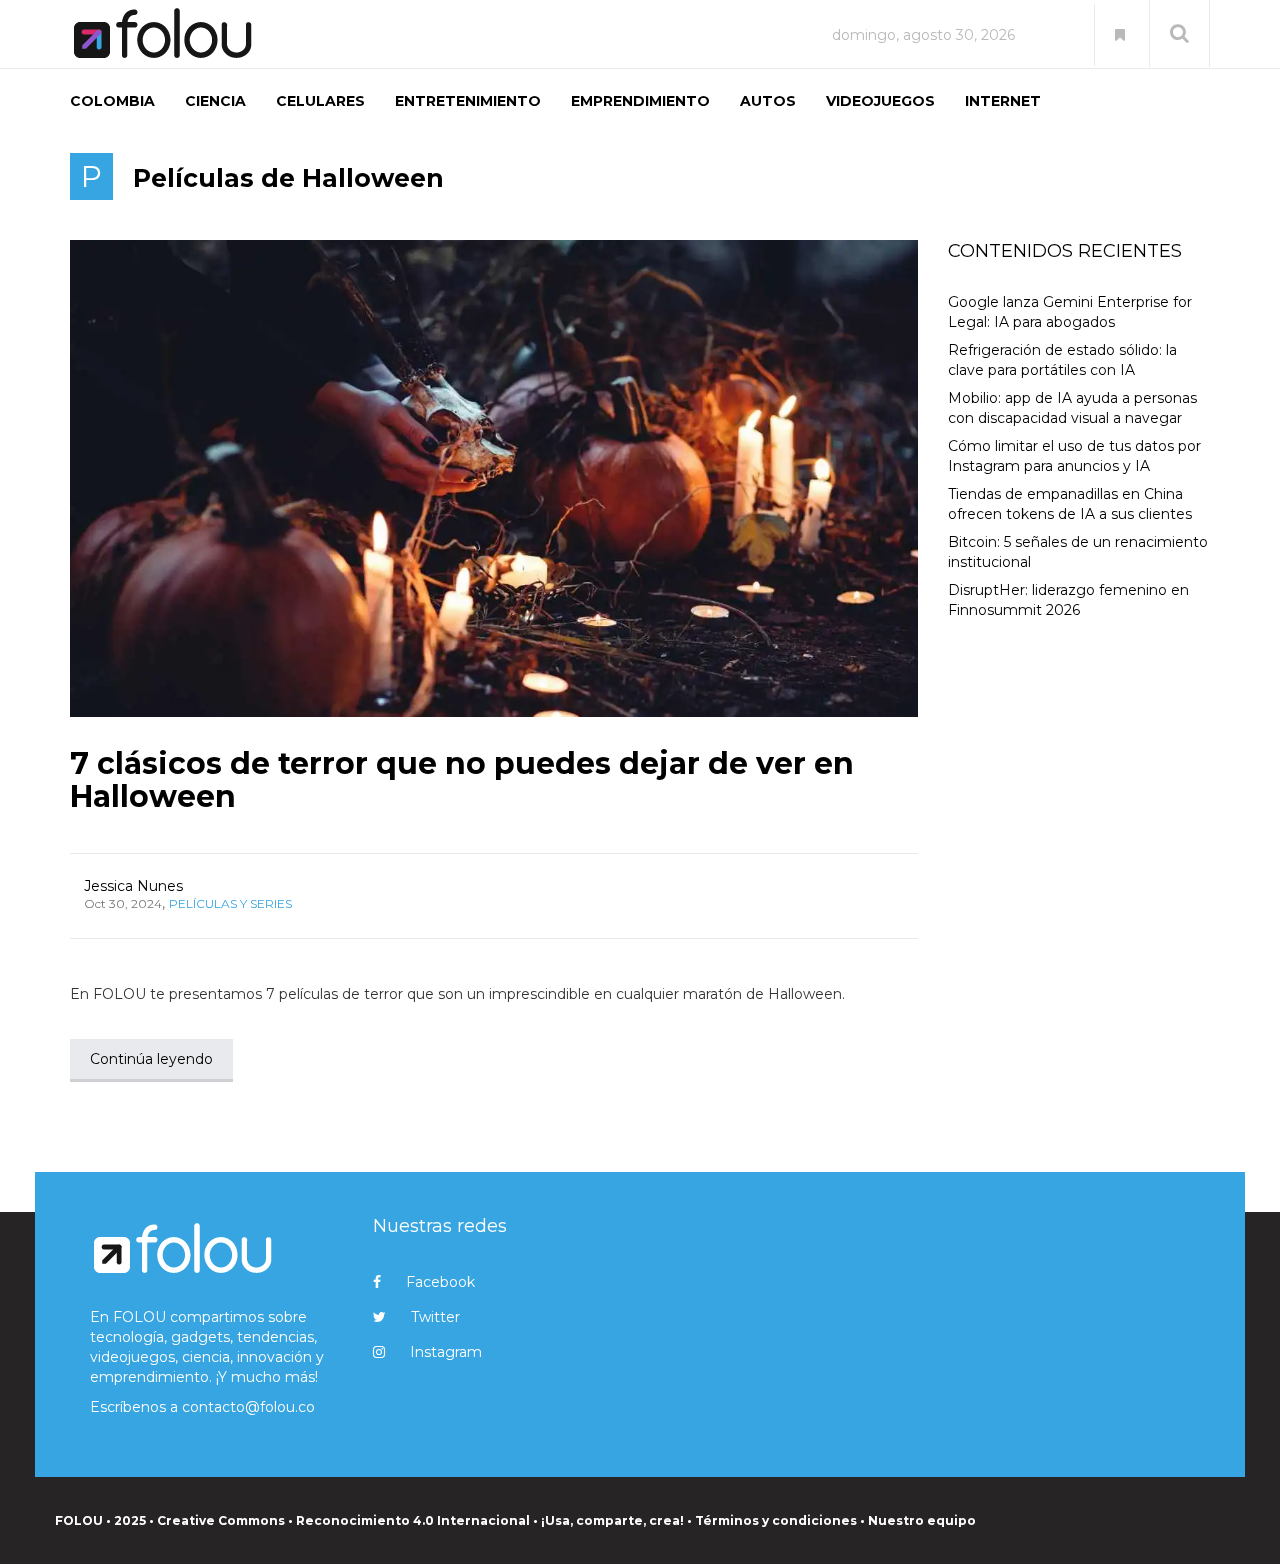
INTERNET (1003, 101)
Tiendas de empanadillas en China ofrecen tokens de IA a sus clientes (1070, 504)
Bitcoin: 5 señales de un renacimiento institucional (1078, 552)
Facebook (440, 1282)
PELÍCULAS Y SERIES (230, 903)
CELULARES (320, 101)
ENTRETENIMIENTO (468, 101)
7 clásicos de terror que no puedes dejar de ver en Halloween (462, 780)
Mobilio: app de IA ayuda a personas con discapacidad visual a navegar (1072, 408)
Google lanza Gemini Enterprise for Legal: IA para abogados (1070, 312)
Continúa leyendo (151, 1059)
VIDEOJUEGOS (880, 101)
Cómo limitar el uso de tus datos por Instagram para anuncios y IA (1074, 456)
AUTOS (768, 101)
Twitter (435, 1317)
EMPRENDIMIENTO (640, 101)
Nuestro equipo (922, 1520)
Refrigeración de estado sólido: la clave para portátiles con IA (1062, 360)
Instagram (446, 1352)
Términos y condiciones (776, 1520)
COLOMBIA (112, 101)
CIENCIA (215, 101)
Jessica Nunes (133, 886)
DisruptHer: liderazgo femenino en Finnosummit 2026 (1068, 600)
